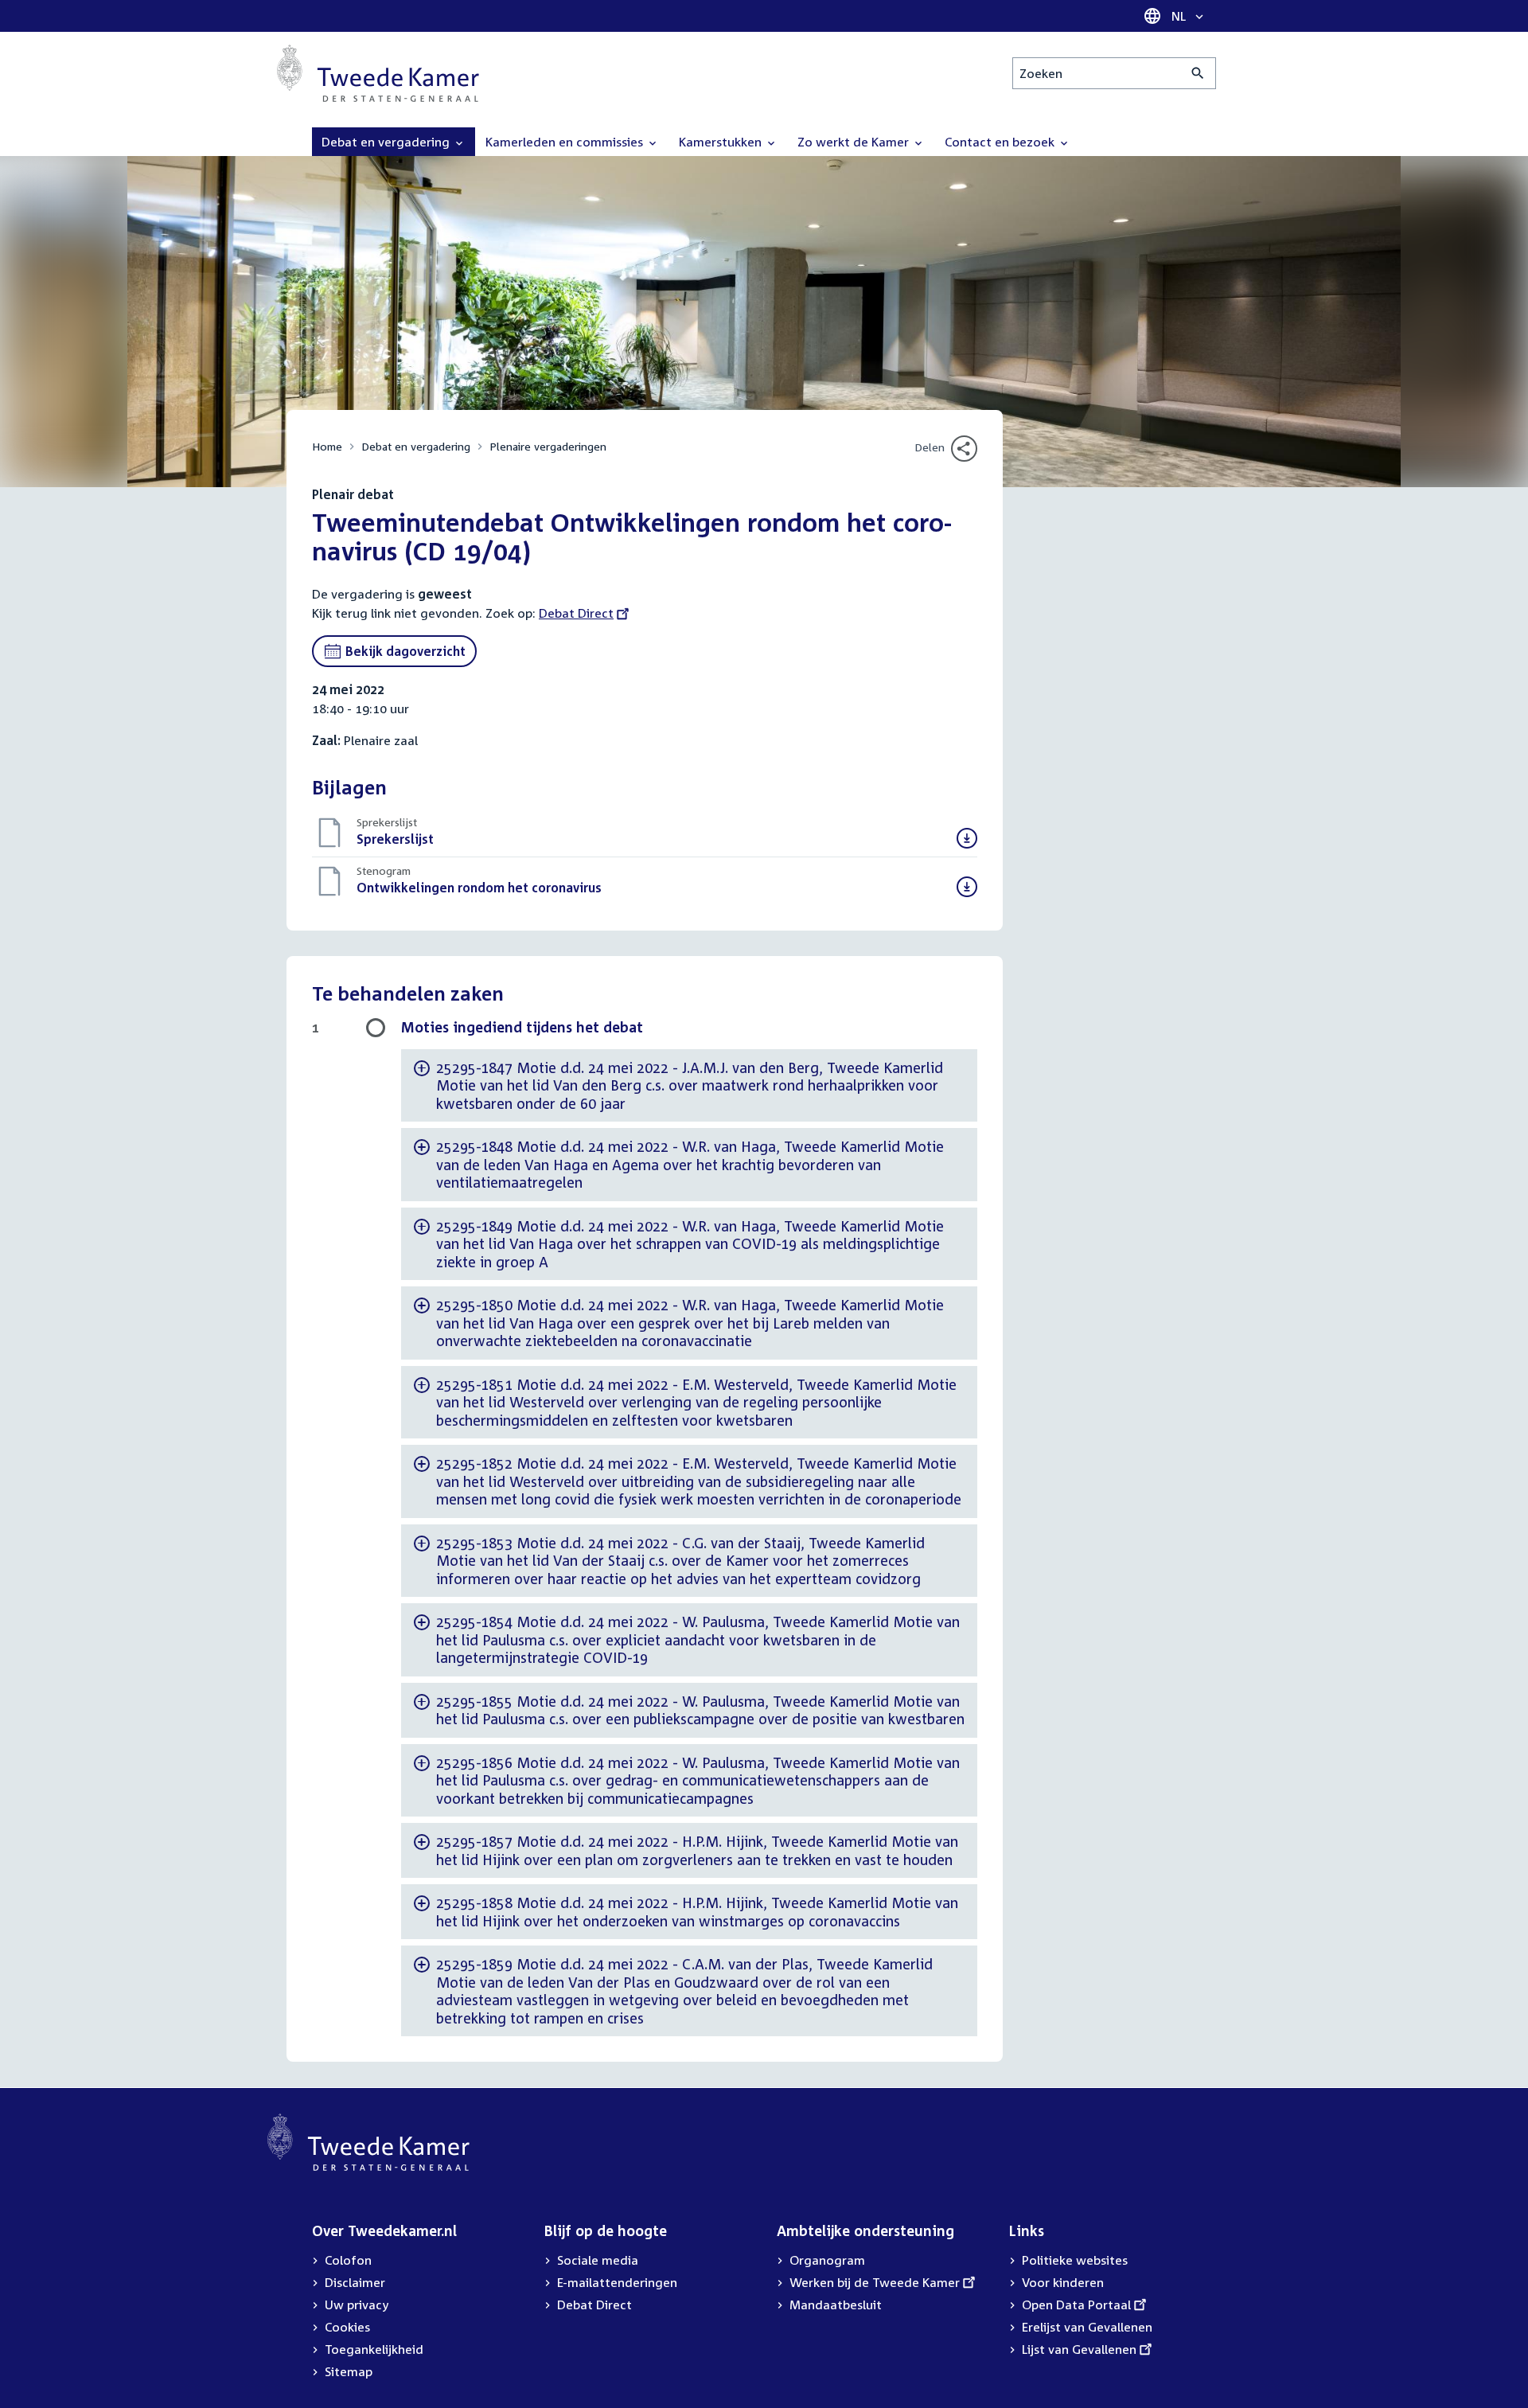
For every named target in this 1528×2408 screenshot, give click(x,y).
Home (327, 446)
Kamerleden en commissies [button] (566, 142)
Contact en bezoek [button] (1001, 142)
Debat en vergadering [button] (387, 142)
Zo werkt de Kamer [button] (855, 142)
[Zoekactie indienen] (1198, 73)
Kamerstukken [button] (722, 142)
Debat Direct (576, 613)
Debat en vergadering (416, 446)
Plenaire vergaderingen (548, 446)
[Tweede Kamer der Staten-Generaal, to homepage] (378, 73)
